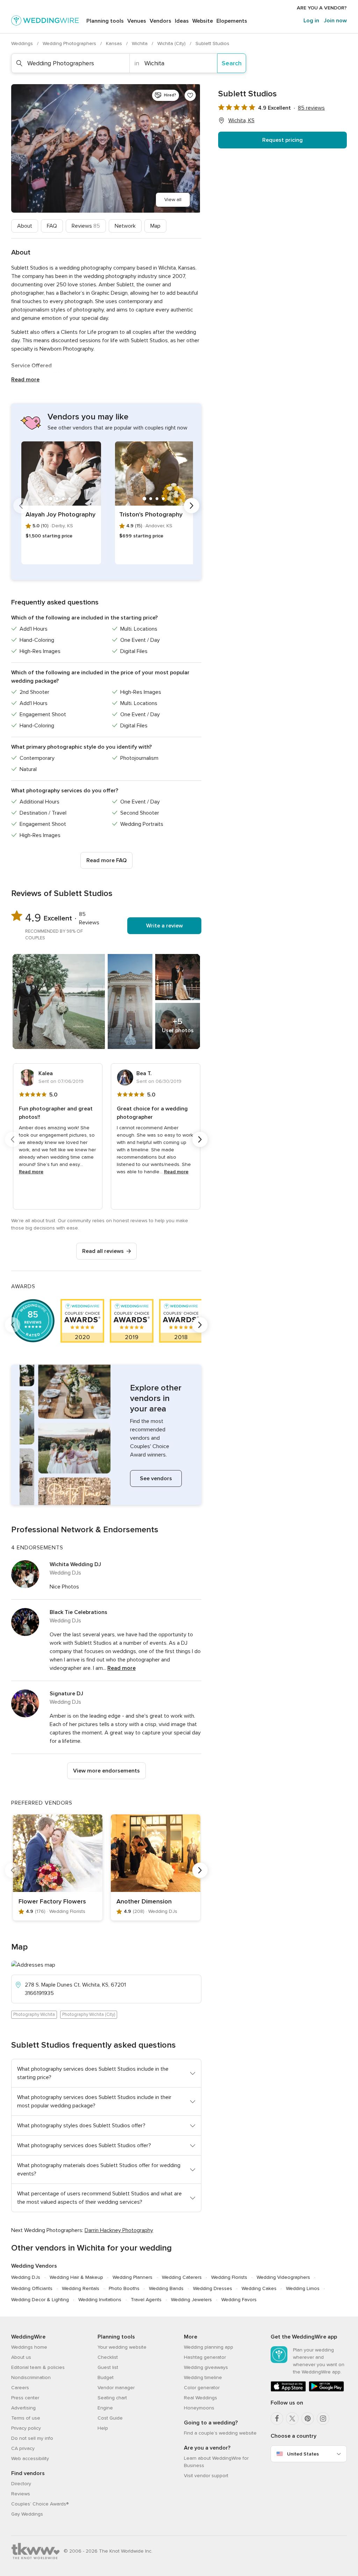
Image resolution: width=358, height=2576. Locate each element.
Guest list (108, 2367)
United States (303, 2454)
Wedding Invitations (100, 2300)
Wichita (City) (172, 43)
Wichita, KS (241, 120)
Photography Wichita (34, 2014)
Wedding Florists (229, 2277)
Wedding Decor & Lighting (40, 2300)
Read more (25, 380)
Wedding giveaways (206, 2367)
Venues (137, 21)
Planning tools (105, 21)
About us (21, 2357)
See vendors (156, 1478)
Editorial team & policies (38, 2367)
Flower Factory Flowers (52, 1901)
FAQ (52, 226)
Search (232, 63)
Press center (25, 2398)
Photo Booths (124, 2288)
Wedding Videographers (283, 2277)
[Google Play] (326, 2390)
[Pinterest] (308, 2419)
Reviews (86, 226)
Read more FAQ (106, 860)
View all (173, 200)
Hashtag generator (205, 2357)
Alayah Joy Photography (60, 514)
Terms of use (26, 2418)
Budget (106, 2377)
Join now (335, 21)
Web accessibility (30, 2458)
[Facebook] (277, 2419)
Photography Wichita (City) (89, 2014)
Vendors (160, 21)
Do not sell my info (32, 2438)
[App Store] (288, 2390)
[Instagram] (323, 2419)
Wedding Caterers (182, 2277)
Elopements (232, 21)
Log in (311, 21)
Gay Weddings (27, 2514)
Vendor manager (116, 2388)
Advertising (23, 2408)
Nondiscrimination (31, 2377)
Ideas (182, 21)
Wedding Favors (239, 2300)
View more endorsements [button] (106, 1771)
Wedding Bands (166, 2288)
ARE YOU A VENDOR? (322, 8)
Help (103, 2428)
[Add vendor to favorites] (190, 95)
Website (203, 21)
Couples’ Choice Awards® (40, 2504)
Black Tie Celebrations (78, 1612)
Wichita (140, 43)
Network (125, 226)
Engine (105, 2408)
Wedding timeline (203, 2377)
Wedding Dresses (213, 2288)
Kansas (115, 43)
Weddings (23, 43)
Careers (20, 2388)
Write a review (164, 926)
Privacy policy (26, 2428)
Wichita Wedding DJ (75, 1564)
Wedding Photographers (70, 43)
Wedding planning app (209, 2347)
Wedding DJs (26, 2277)
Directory (21, 2484)
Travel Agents (146, 2300)
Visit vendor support (206, 2476)
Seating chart (112, 2398)
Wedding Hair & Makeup (76, 2277)
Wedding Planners (133, 2277)
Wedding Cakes (259, 2288)
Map (155, 226)
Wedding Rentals (81, 2288)
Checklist (108, 2357)
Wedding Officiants (32, 2288)
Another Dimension (144, 1901)
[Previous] (21, 506)
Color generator (202, 2388)
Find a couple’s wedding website (220, 2433)
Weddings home (29, 2347)
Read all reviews (103, 1251)
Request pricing (282, 140)
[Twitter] (292, 2419)
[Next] (192, 506)
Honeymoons (199, 2408)
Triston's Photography (151, 514)
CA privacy (23, 2448)
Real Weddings (201, 2398)
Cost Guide (110, 2418)
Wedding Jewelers (191, 2300)
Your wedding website (122, 2347)
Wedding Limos (303, 2288)
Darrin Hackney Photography (119, 2230)
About (25, 226)
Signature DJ (66, 1694)
